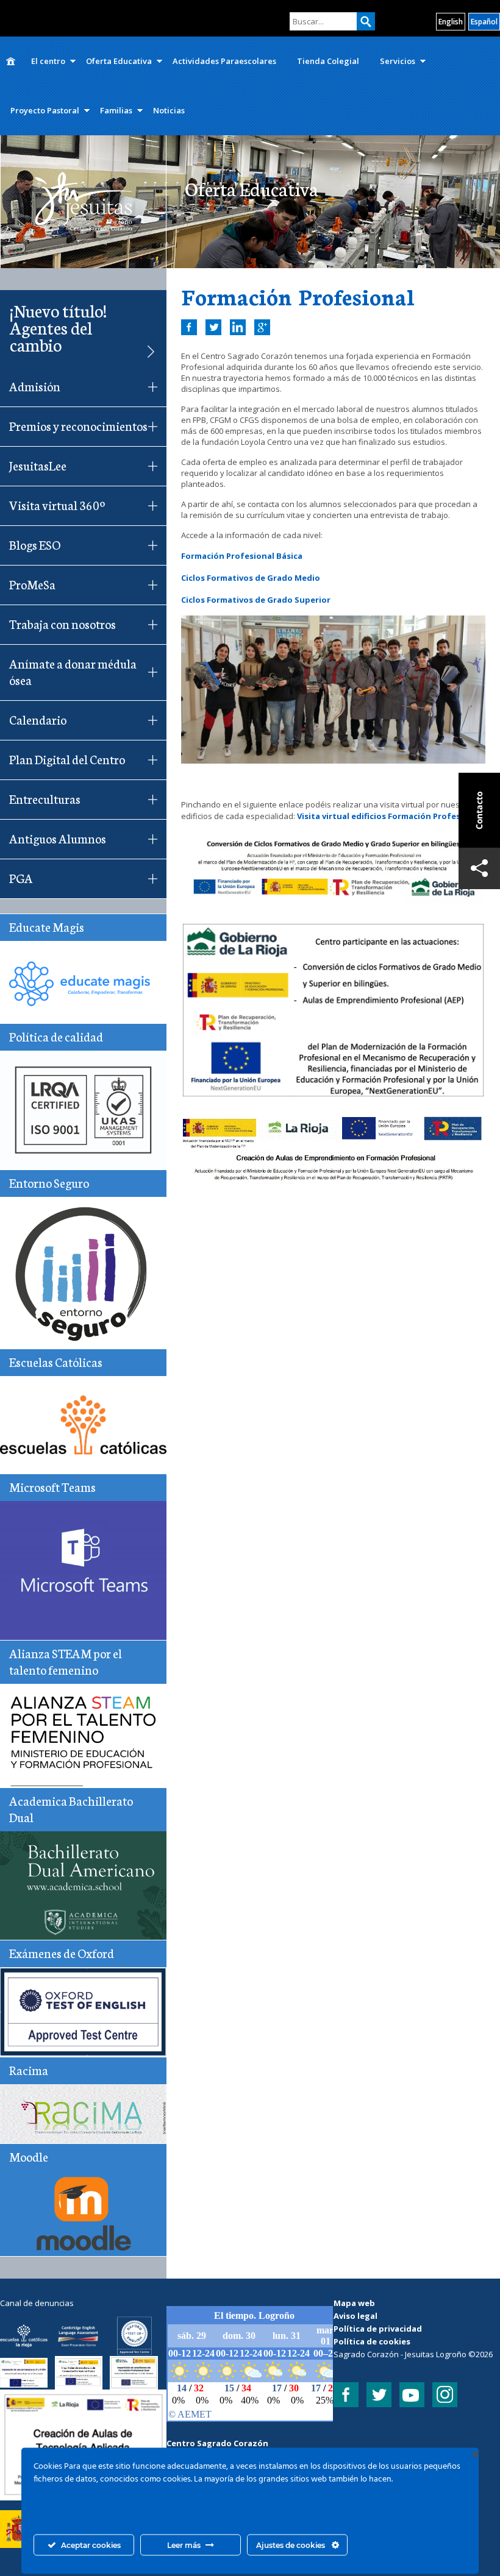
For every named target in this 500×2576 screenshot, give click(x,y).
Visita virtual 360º (57, 505)
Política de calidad (56, 1036)
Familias (116, 110)
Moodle (29, 2156)
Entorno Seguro (49, 1182)
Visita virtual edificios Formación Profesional (389, 816)
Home (10, 61)
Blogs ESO (35, 544)
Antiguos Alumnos (58, 838)
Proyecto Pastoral (45, 110)
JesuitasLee (38, 465)
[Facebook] (346, 2395)
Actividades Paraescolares (224, 61)
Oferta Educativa (119, 61)
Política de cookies (372, 2341)
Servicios (398, 61)
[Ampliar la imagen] (151, 2405)
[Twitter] (379, 2395)
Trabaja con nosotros (62, 623)
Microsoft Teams (52, 1486)
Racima (29, 2070)
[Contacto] (479, 810)
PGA (21, 878)
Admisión (35, 386)
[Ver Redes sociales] (479, 868)
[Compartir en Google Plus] (262, 327)
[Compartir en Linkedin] (238, 327)
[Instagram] (445, 2395)
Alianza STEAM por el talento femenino (66, 1661)
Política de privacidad (378, 2329)
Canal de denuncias (37, 2303)
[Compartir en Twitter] (213, 327)
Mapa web (354, 2303)
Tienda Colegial (328, 61)
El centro (48, 61)
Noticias (169, 110)
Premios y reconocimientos (78, 425)
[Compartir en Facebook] (189, 327)
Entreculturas (45, 798)
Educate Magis (47, 926)
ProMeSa (32, 584)
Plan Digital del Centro (67, 759)
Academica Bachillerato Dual (71, 1808)
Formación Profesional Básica (242, 556)
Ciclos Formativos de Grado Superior (256, 600)
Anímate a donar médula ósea (73, 671)
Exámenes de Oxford (62, 1953)
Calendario (38, 719)
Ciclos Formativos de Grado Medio (251, 578)
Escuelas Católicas (56, 1361)
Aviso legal (355, 2316)
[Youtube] (412, 2395)
